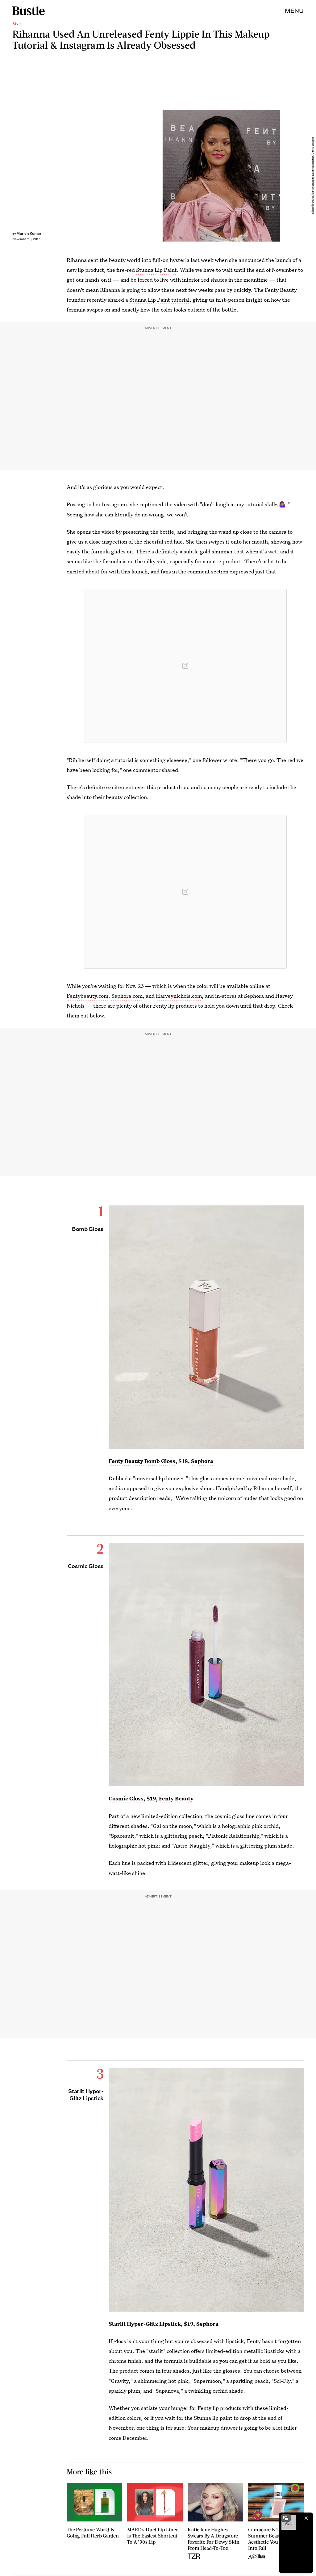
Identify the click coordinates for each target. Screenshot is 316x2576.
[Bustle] (29, 11)
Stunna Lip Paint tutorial (159, 300)
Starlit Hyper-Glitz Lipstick (145, 2324)
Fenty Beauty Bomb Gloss (142, 1461)
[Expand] (286, 2518)
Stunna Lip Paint (156, 270)
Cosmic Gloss (126, 1798)
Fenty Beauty (176, 1798)
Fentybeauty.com (87, 996)
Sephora (202, 1461)
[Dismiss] (306, 2518)
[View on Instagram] (185, 666)
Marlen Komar (29, 233)
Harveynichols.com (179, 996)
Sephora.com (127, 996)
